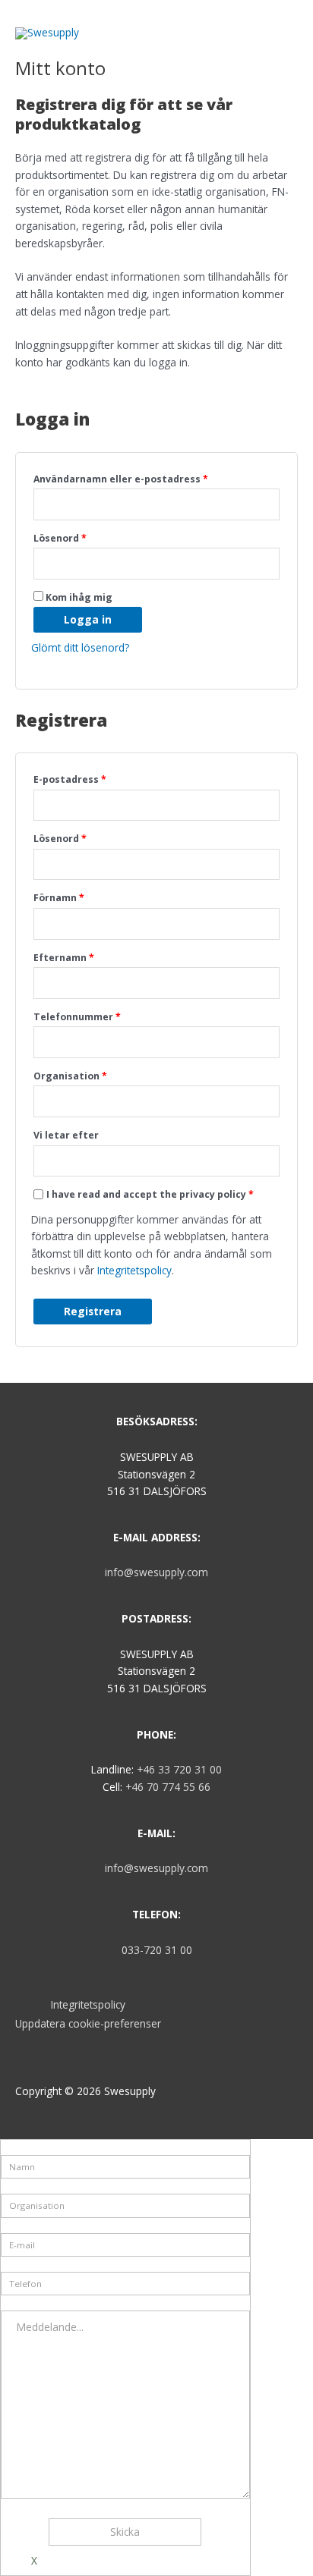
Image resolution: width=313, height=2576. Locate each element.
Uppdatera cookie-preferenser (88, 2023)
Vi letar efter (66, 1135)
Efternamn (64, 958)
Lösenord (60, 538)
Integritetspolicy (134, 1270)
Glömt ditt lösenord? (80, 647)
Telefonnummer (77, 1017)
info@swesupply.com (156, 1572)
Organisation (70, 1076)
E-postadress (70, 779)
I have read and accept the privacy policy (150, 1194)
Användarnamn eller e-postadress (121, 479)
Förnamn (59, 898)
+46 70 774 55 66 (168, 1787)
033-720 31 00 (157, 1950)
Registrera (93, 1311)
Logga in (88, 619)
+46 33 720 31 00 (179, 1769)
